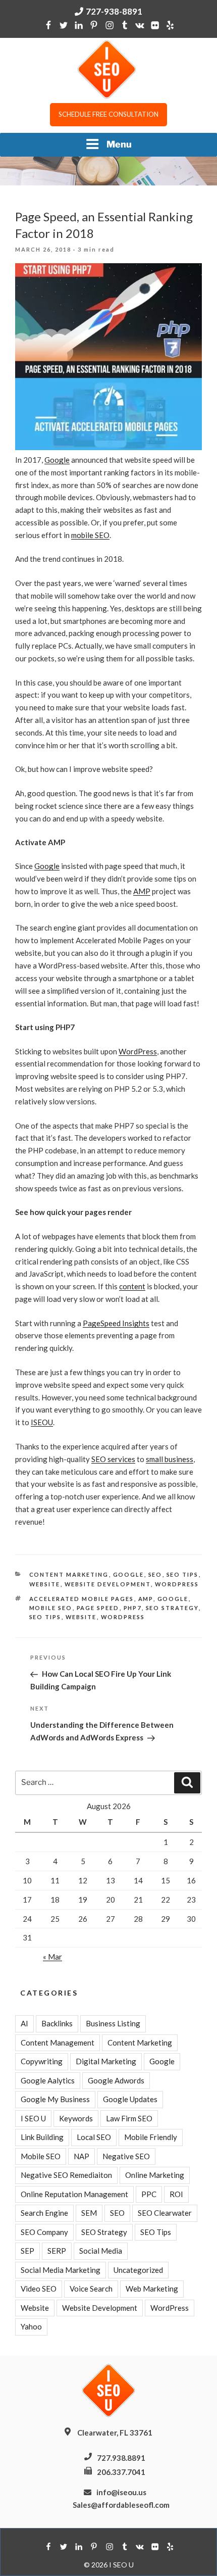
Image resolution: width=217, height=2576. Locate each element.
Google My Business (55, 2099)
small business (170, 1459)
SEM (89, 2213)
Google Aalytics (48, 2080)
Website (45, 1584)
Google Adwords (116, 2080)
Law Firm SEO (129, 2118)
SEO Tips (183, 1574)
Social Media (101, 2251)
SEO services (113, 1459)
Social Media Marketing (61, 2270)
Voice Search (91, 2289)
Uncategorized (138, 2270)
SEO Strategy (172, 1608)
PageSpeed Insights (116, 1323)
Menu (119, 144)
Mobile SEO (41, 2156)
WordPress (138, 1051)
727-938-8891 (114, 11)
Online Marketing (155, 2175)
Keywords (76, 2118)
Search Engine (44, 2213)
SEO (155, 1574)
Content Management (58, 2043)
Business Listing (113, 2023)
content (132, 1286)
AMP (142, 891)
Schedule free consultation (108, 114)
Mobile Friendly (151, 2137)
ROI (176, 2194)
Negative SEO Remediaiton (66, 2175)
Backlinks (57, 2023)
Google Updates (130, 2099)
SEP (28, 2251)
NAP (82, 2156)
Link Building (42, 2137)
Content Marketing (69, 1574)
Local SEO (94, 2137)
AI (24, 2023)
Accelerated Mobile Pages (82, 1599)
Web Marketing (152, 2289)
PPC (149, 2194)
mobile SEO (90, 535)
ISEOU (42, 1422)
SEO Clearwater (165, 2213)
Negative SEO (126, 2156)
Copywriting (42, 2061)
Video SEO (39, 2289)
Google (57, 460)
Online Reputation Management (74, 2194)
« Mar (52, 1957)
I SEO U (33, 2118)
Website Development (108, 1584)
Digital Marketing (106, 2061)
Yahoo (31, 2326)
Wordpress (123, 1617)
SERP (57, 2251)
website (81, 1617)
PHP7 (133, 1608)
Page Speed (98, 1608)
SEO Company (44, 2232)
